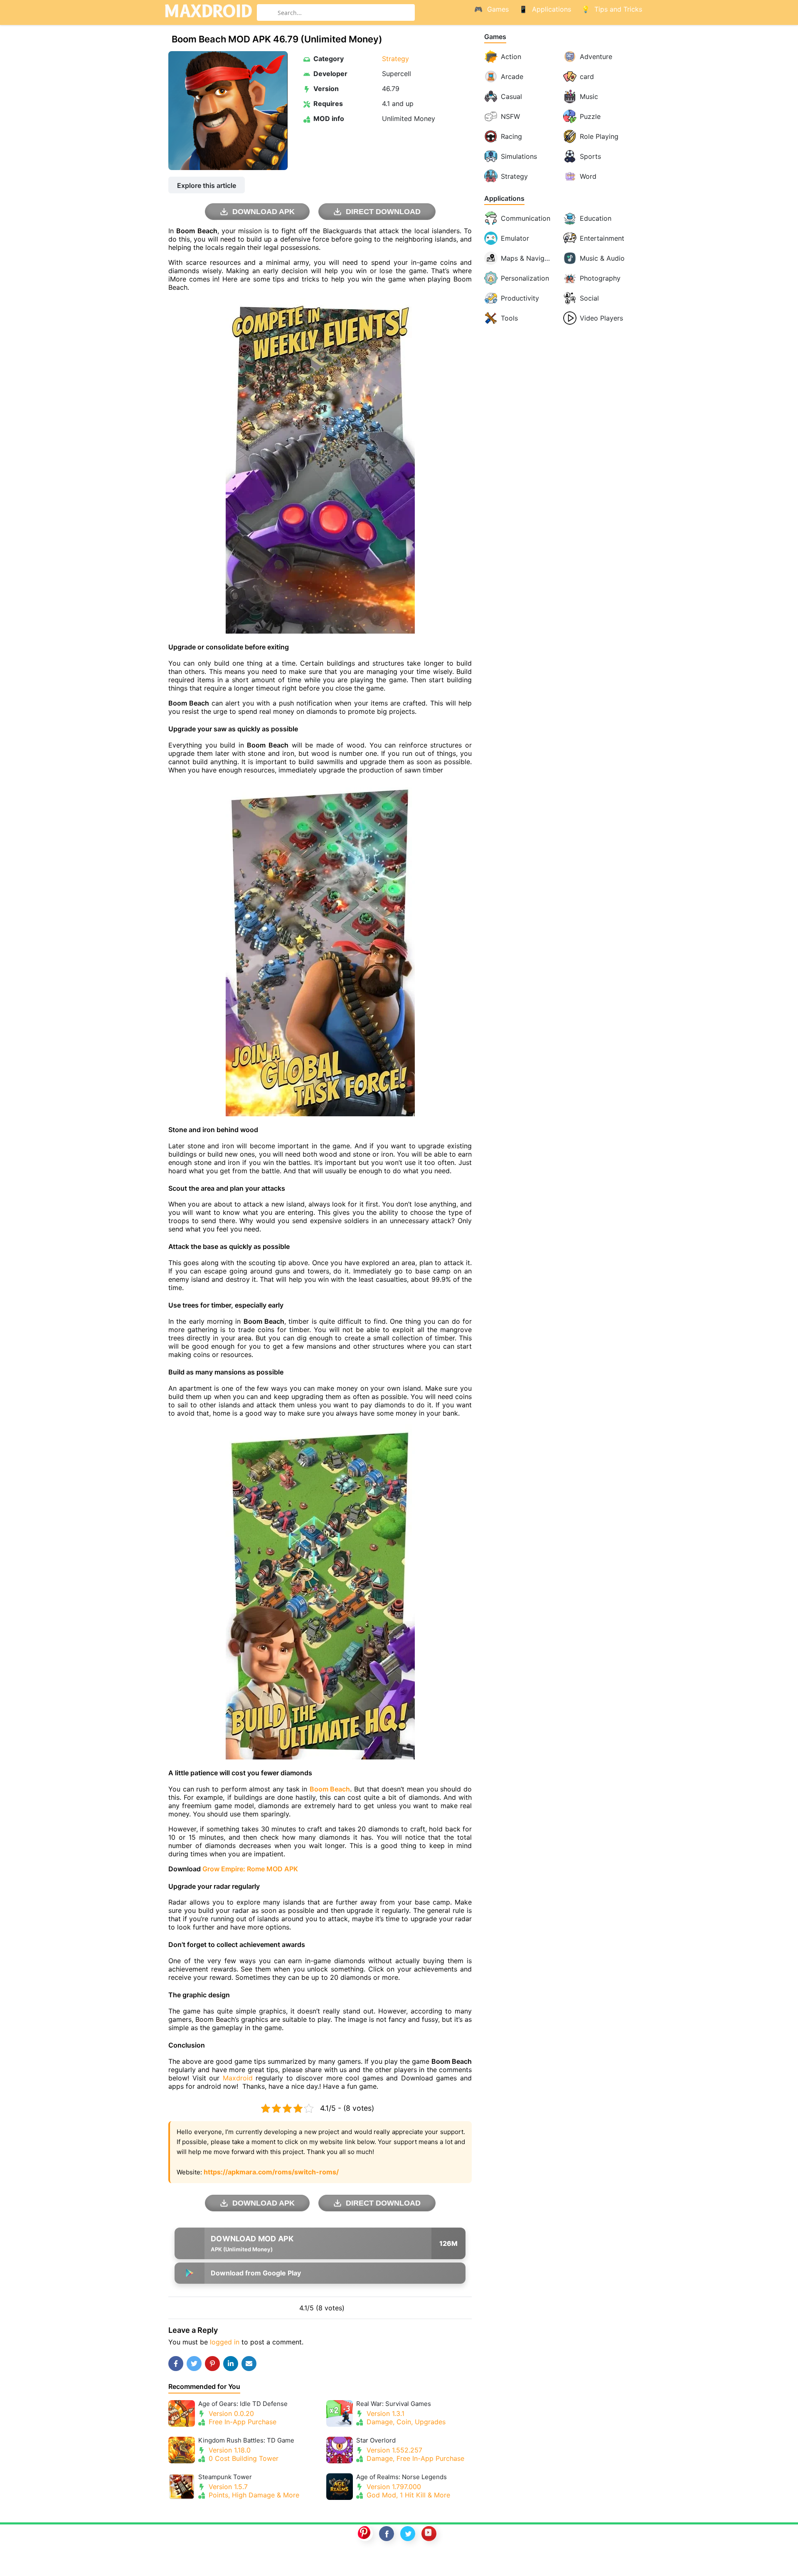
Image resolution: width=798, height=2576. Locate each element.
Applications (504, 199)
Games (495, 37)
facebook (387, 2534)
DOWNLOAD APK (264, 212)
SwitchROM (397, 2561)
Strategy (395, 59)
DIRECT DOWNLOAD (383, 212)
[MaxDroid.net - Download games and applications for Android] (208, 12)
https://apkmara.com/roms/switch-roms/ (271, 2172)
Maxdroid (238, 2078)
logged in (225, 2342)
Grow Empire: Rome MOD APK (250, 1869)
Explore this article (207, 185)
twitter (408, 2534)
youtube (429, 2534)
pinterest (365, 2534)
